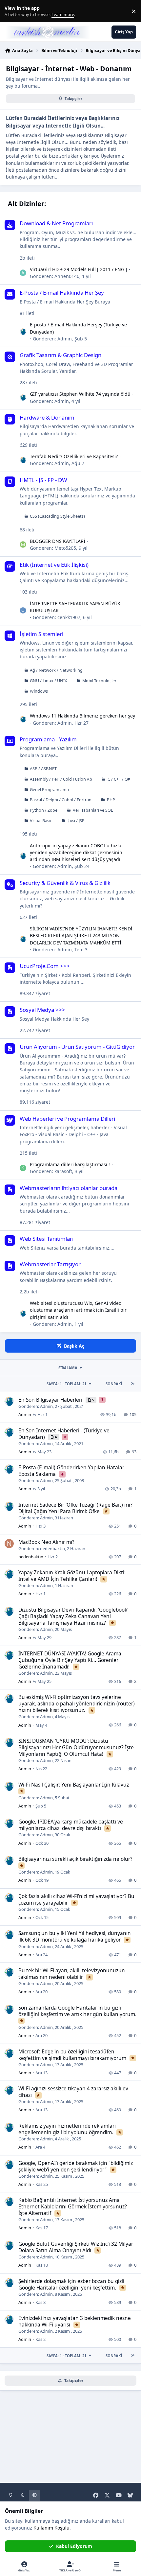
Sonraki (114, 1384)
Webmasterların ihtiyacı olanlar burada (69, 1188)
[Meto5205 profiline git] (23, 545)
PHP (111, 800)
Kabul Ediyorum (74, 2546)
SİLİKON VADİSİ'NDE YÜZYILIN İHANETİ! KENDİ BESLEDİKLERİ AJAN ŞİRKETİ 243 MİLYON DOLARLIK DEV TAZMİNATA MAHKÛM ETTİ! (81, 936)
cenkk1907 (69, 617)
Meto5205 (65, 548)
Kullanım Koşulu (51, 2528)
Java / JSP (76, 821)
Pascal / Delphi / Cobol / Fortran (61, 800)
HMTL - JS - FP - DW (43, 480)
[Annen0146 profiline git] (23, 273)
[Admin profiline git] (23, 332)
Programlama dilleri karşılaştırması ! (70, 1164)
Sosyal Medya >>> (42, 1010)
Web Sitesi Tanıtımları (47, 1239)
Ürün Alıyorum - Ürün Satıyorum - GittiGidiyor (77, 1047)
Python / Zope (44, 810)
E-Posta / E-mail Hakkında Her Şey (62, 293)
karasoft (63, 1171)
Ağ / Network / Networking (56, 670)
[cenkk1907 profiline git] (23, 611)
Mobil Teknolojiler (99, 681)
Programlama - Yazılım (48, 739)
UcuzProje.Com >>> (45, 966)
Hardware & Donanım (47, 417)
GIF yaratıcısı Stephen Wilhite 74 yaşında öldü (80, 394)
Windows (39, 691)
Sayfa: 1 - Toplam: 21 (66, 1384)
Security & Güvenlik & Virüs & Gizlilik (65, 883)
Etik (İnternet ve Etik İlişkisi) (54, 565)
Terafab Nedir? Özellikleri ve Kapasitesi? (74, 456)
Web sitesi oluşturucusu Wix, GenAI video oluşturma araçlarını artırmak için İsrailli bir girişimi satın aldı (78, 1310)
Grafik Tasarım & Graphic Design (60, 355)
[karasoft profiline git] (23, 1168)
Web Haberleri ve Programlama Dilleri (67, 1119)
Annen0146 (67, 276)
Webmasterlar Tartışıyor (50, 1264)
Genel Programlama (49, 790)
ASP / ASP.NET (43, 769)
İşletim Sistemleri (41, 634)
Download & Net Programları (56, 223)
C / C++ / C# (119, 779)
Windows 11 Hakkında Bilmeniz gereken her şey (82, 716)
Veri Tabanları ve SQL (93, 810)
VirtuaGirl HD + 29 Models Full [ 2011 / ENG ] (79, 269)
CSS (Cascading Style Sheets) (57, 516)
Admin (65, 339)
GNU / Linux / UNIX (48, 681)
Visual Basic (41, 821)
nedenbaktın (52, 1548)
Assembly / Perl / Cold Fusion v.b (61, 779)
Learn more (13, 11)
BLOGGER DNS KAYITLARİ (58, 541)
